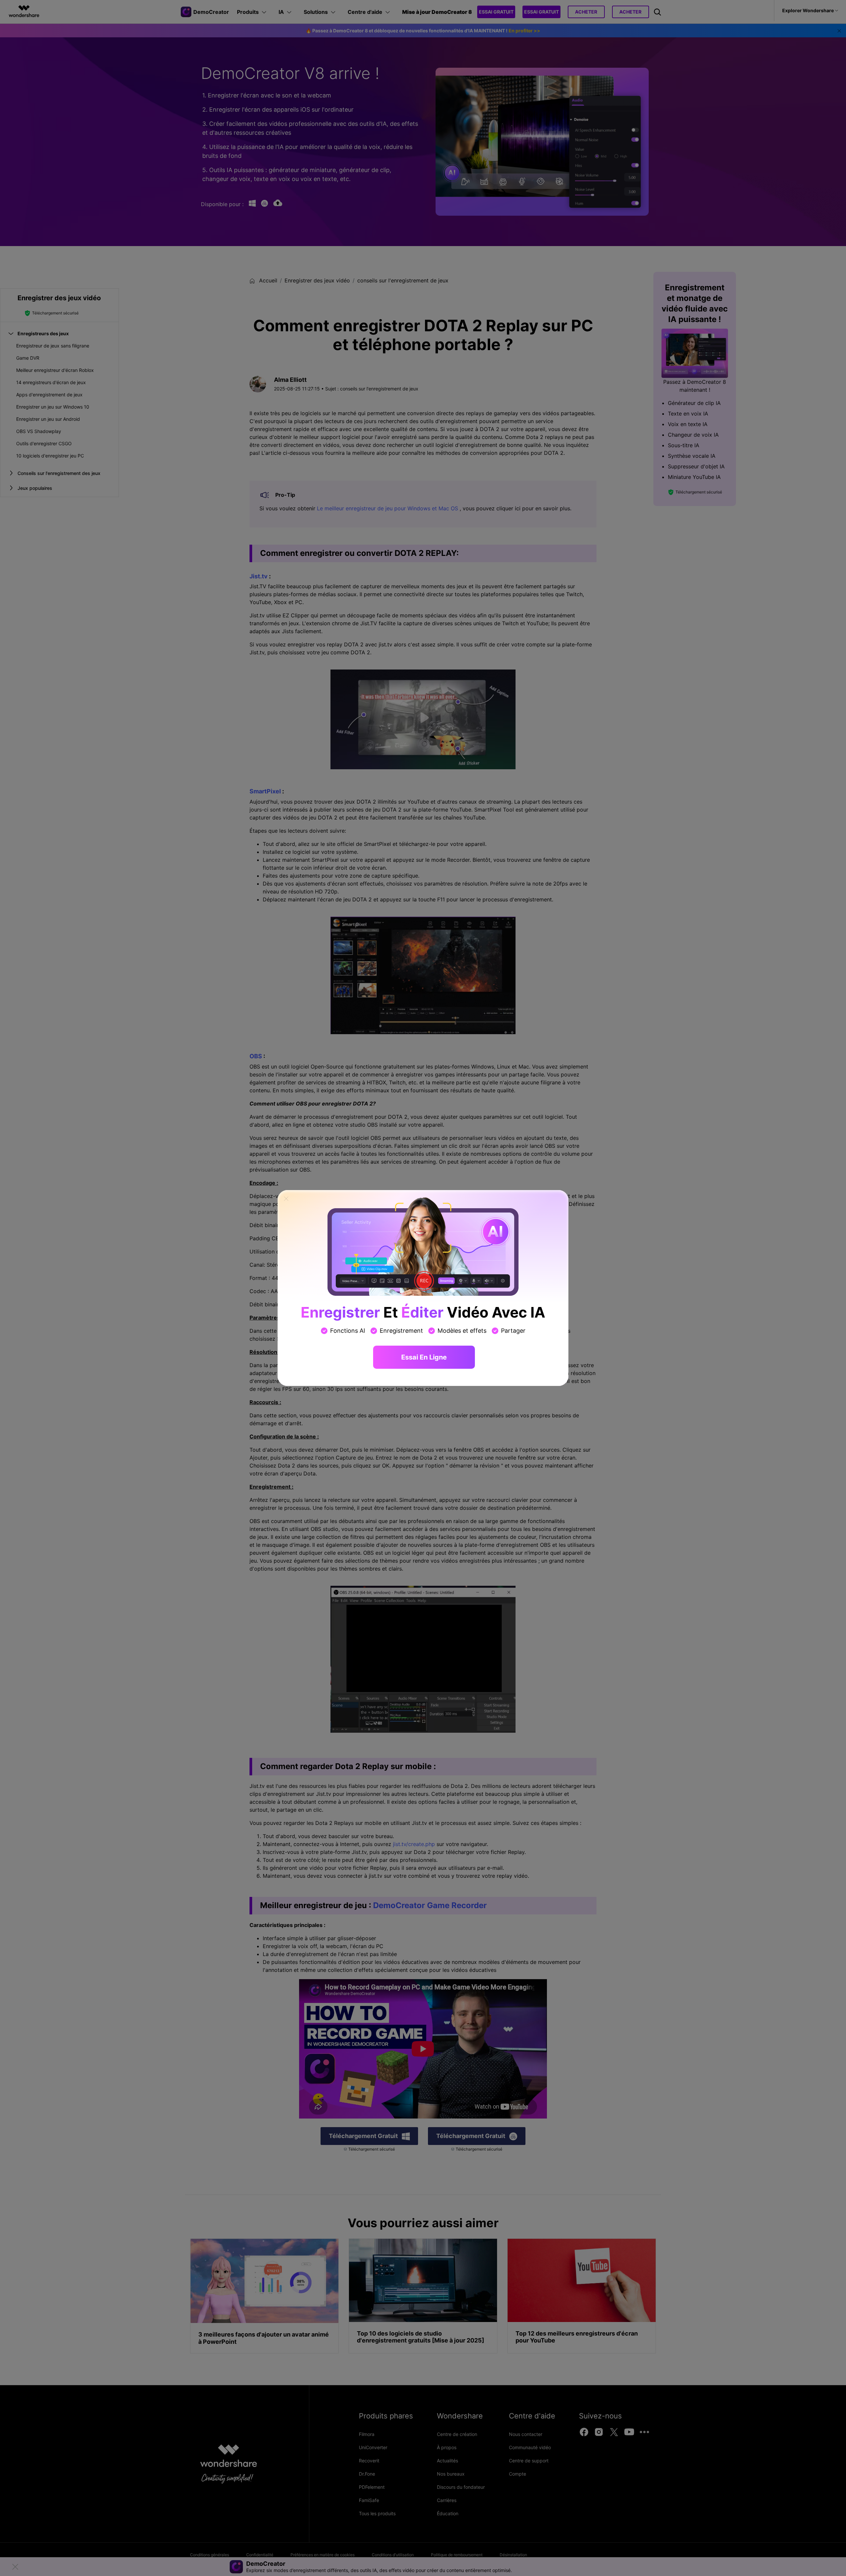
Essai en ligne (424, 1357)
